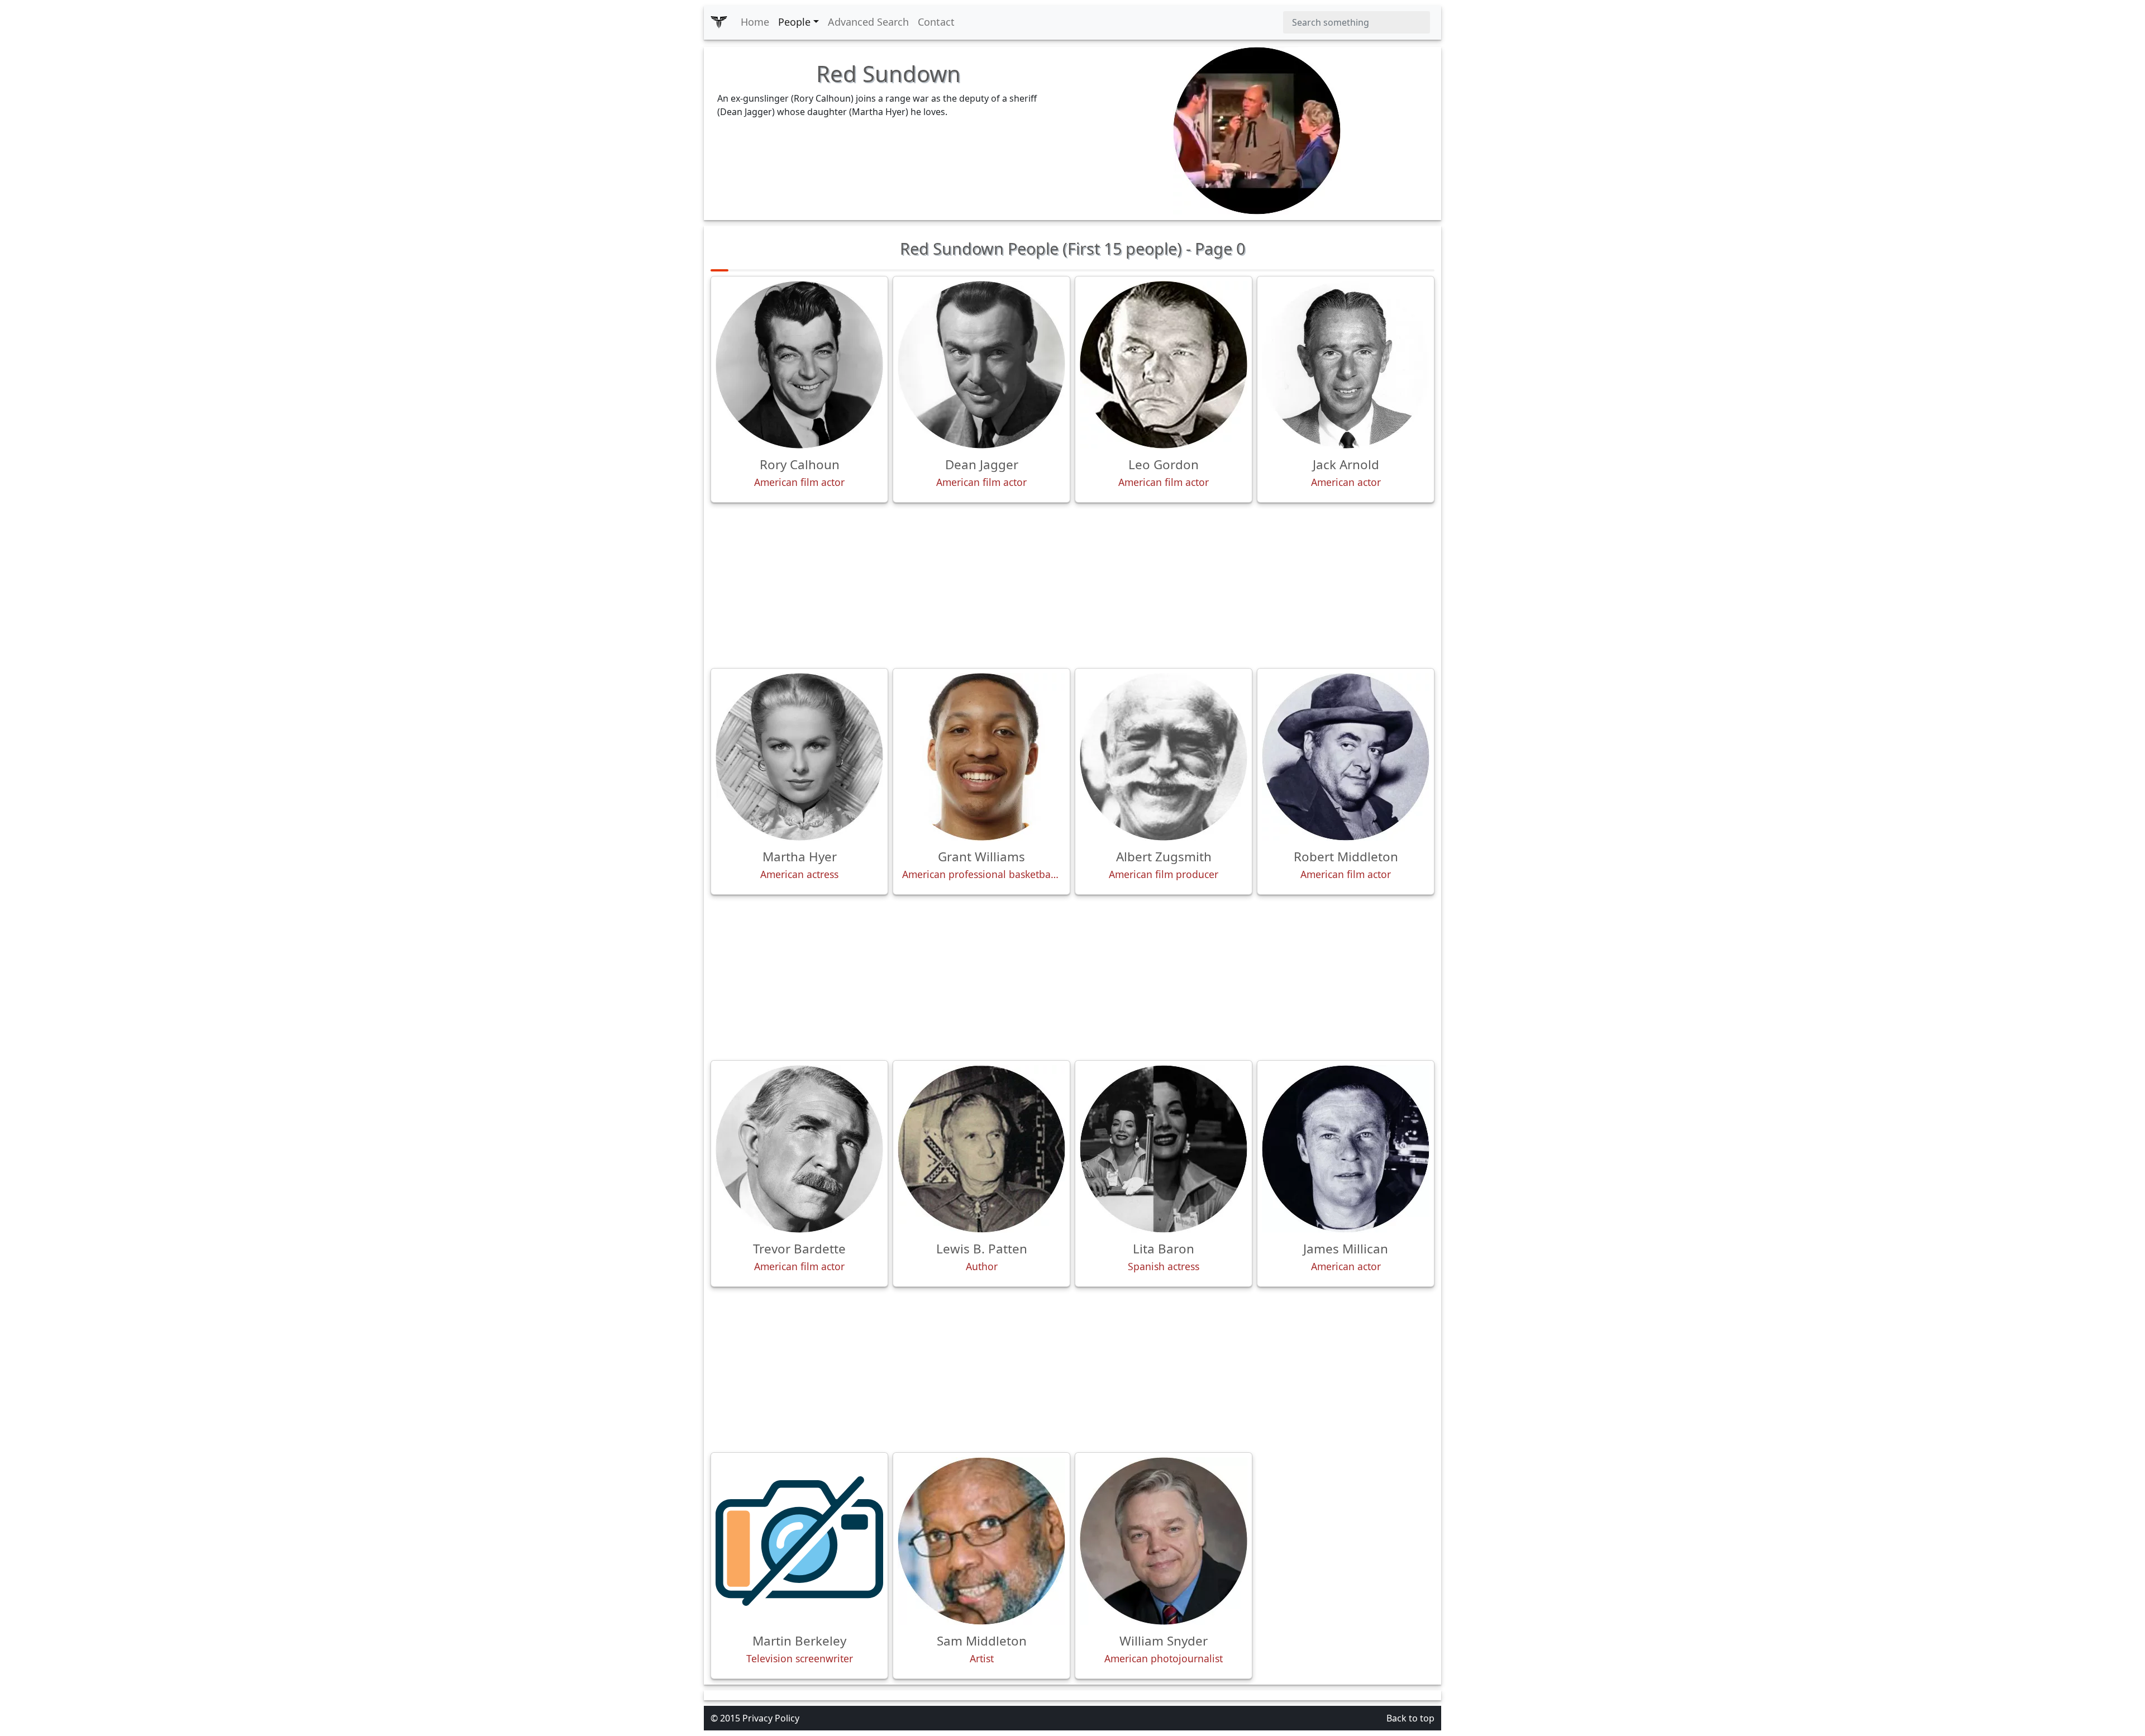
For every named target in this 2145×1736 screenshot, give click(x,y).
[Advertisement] (1072, 585)
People (794, 22)
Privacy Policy (771, 1718)
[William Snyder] (1164, 1541)
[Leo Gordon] (1164, 365)
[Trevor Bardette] (799, 1149)
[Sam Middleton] (981, 1541)
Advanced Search (868, 22)
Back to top (1410, 1718)
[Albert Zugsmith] (1164, 757)
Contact (936, 22)
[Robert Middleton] (1346, 757)
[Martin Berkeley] (799, 1541)
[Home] (719, 22)
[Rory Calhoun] (799, 365)
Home (755, 22)
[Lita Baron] (1164, 1149)
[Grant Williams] (981, 757)
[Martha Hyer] (799, 757)
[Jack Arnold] (1346, 365)
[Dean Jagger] (981, 365)
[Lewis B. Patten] (981, 1149)
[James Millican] (1346, 1149)
